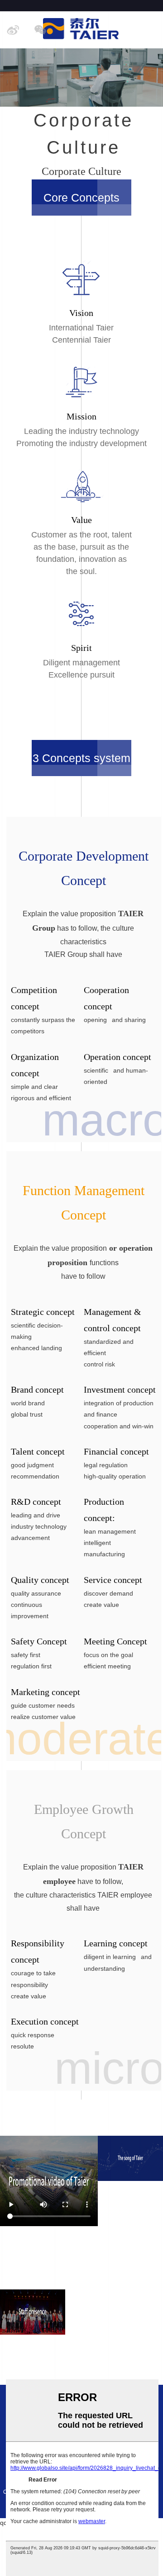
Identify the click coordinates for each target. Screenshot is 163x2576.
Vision (81, 313)
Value (81, 520)
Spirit (81, 648)
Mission (81, 416)
